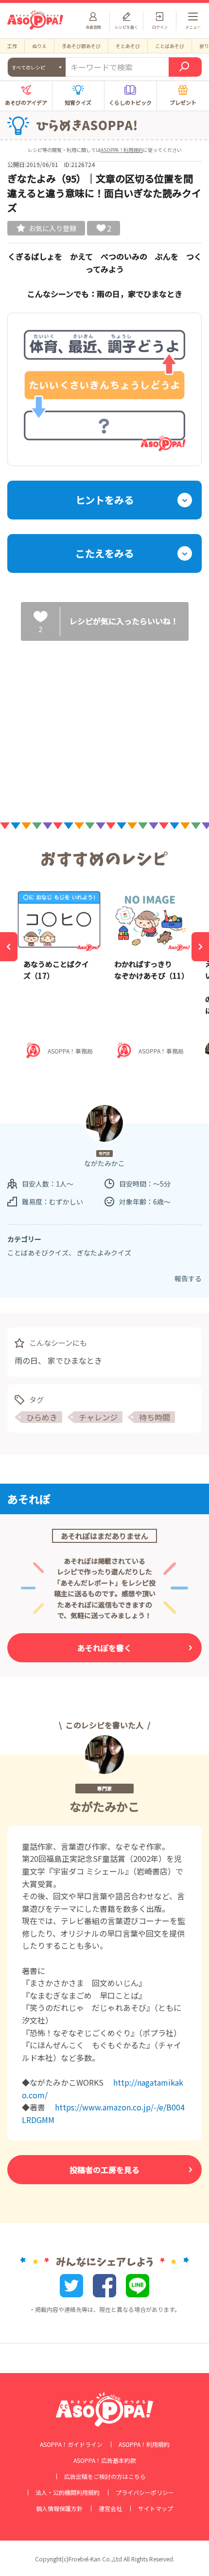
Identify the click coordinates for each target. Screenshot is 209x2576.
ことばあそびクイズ (38, 1253)
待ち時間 (155, 1417)
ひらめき (42, 1417)
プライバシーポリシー (145, 2492)
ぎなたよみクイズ (104, 1253)
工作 (12, 46)
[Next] (200, 947)
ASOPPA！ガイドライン (71, 2444)
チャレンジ (98, 1417)
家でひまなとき (75, 1360)
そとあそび (128, 46)
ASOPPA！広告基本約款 (105, 2460)
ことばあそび (170, 46)
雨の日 (26, 1360)
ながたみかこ (104, 1806)
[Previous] (9, 947)
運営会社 (110, 2509)
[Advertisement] (104, 723)
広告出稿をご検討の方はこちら (105, 2476)
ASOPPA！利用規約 (122, 150)
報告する (188, 1278)
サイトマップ (156, 2509)
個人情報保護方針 (59, 2509)
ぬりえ (39, 46)
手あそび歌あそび (81, 46)
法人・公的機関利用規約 (68, 2492)
